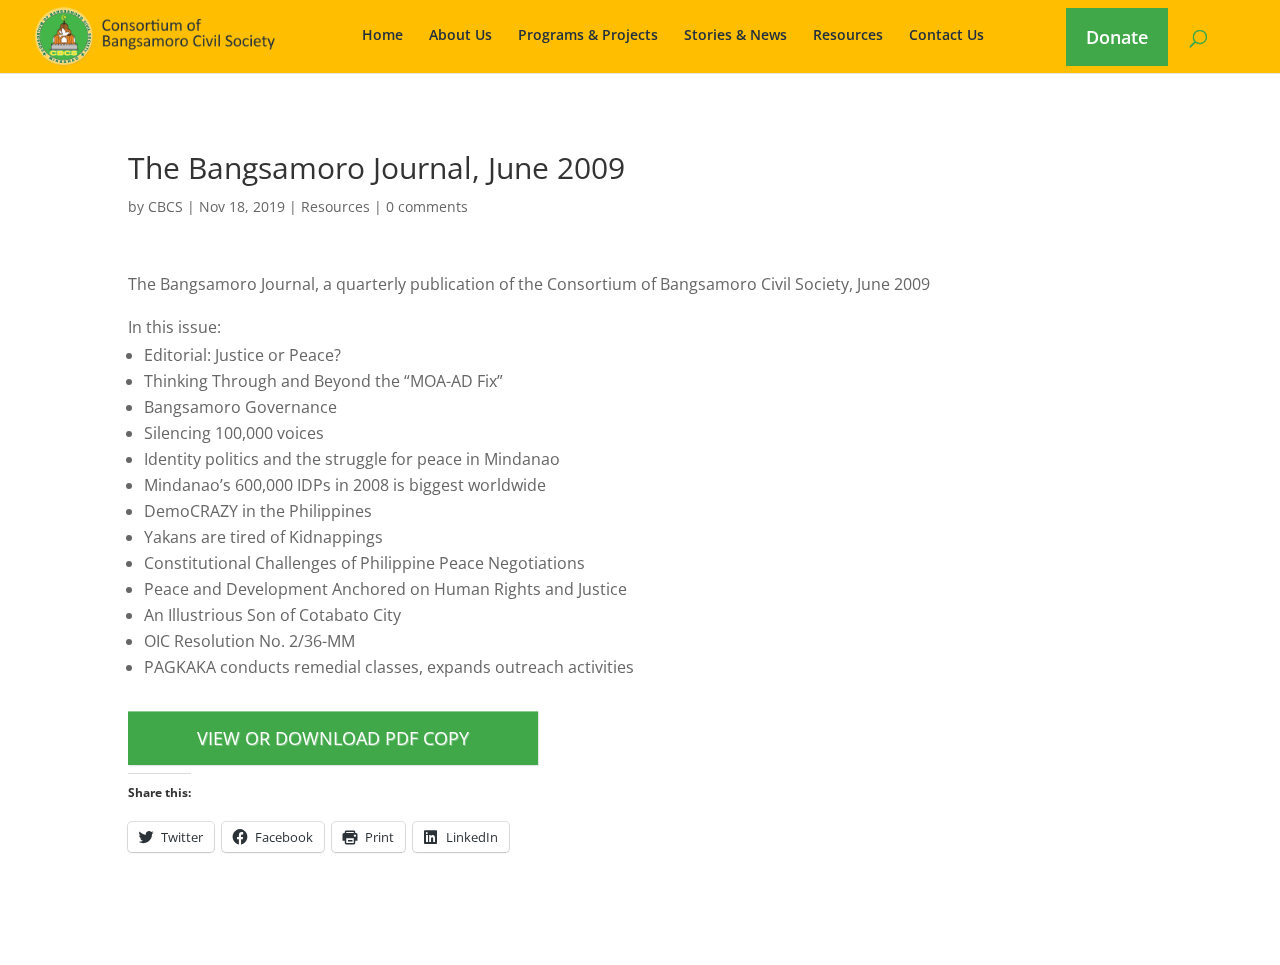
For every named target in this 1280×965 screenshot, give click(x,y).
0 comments (427, 206)
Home (382, 36)
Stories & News (735, 36)
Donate (1117, 37)
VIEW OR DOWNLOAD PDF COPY (333, 738)
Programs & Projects (588, 36)
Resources (848, 36)
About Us (460, 36)
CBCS (165, 206)
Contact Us (946, 36)
